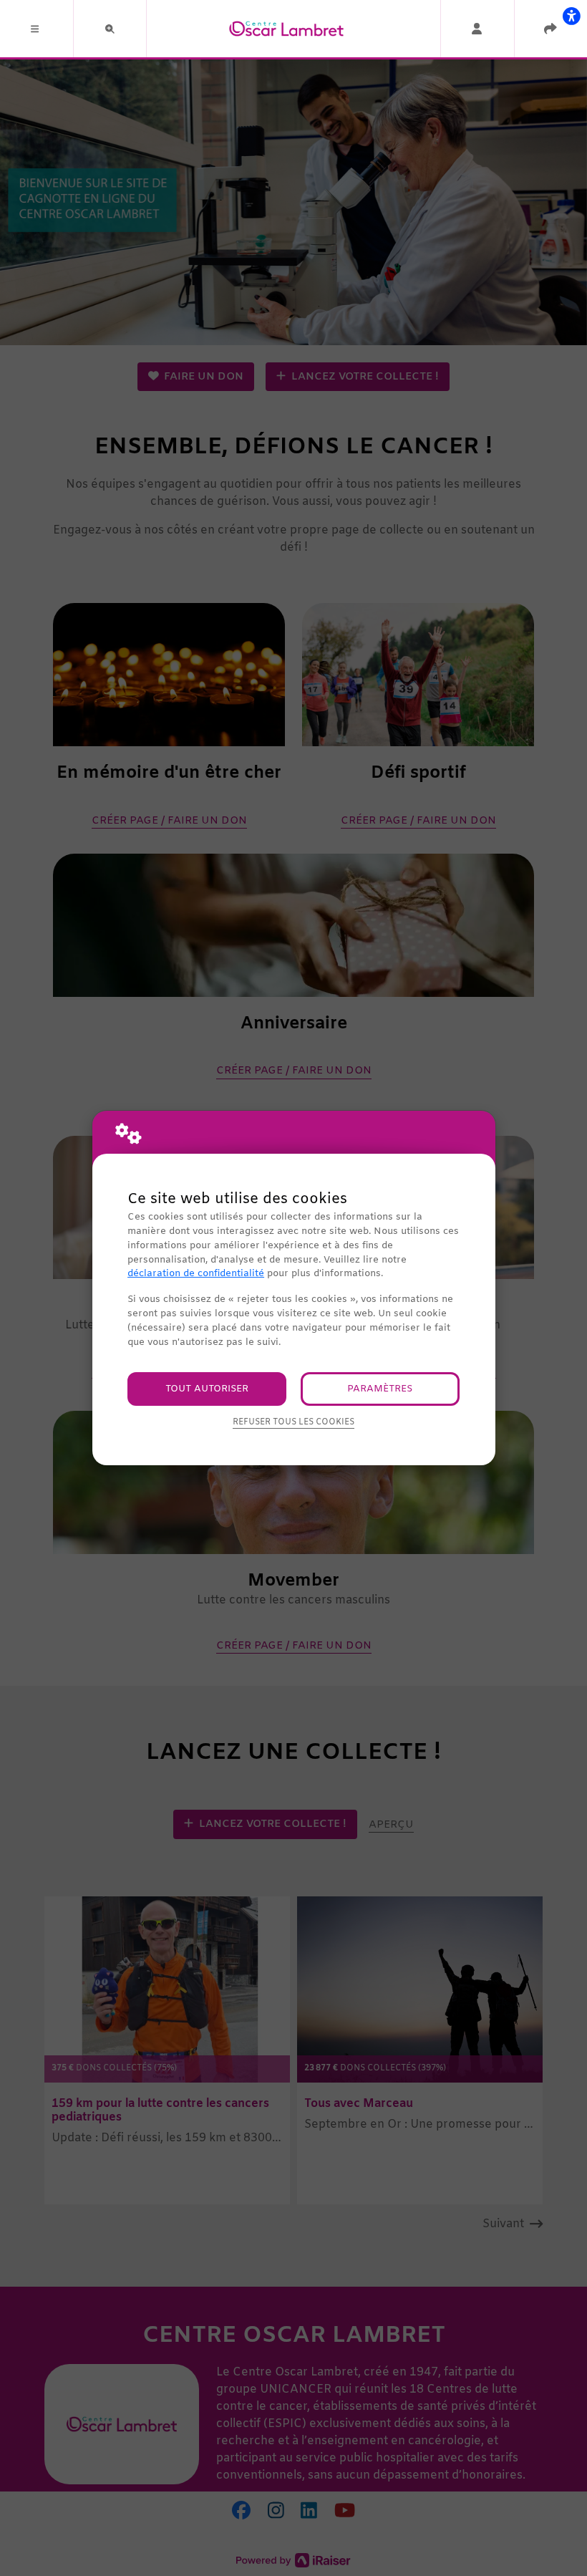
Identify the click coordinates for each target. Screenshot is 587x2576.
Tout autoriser (207, 1389)
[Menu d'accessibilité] (571, 16)
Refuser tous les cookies (293, 1422)
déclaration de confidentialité (196, 1274)
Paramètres (380, 1389)
